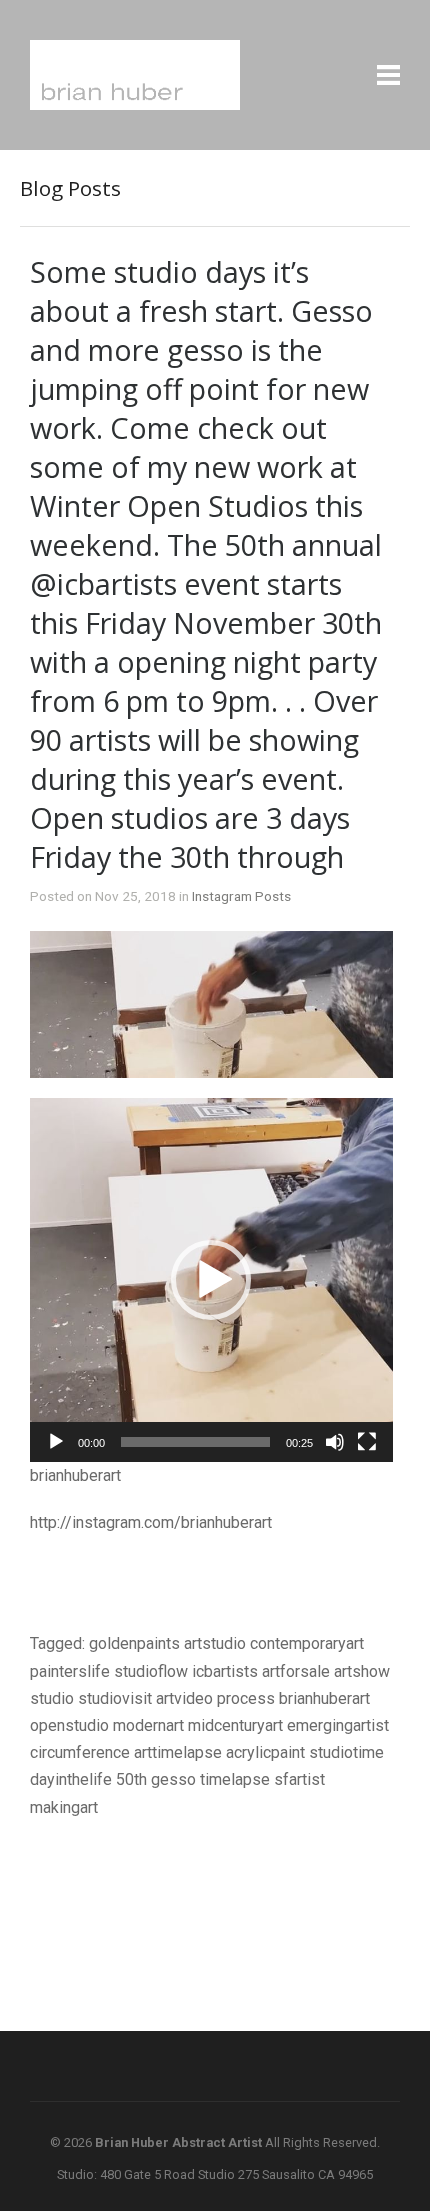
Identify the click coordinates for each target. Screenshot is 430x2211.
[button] (211, 1280)
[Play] (56, 1442)
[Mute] (335, 1442)
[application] (211, 1279)
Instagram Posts (241, 896)
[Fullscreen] (367, 1442)
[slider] (195, 1442)
